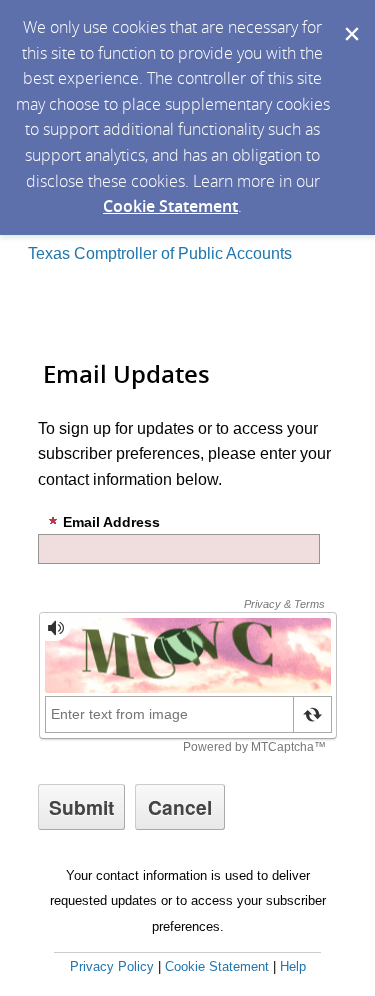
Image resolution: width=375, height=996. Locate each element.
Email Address (111, 522)
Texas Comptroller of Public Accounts (160, 253)
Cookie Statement (170, 206)
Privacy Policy (112, 966)
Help (293, 966)
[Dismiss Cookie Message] (350, 19)
